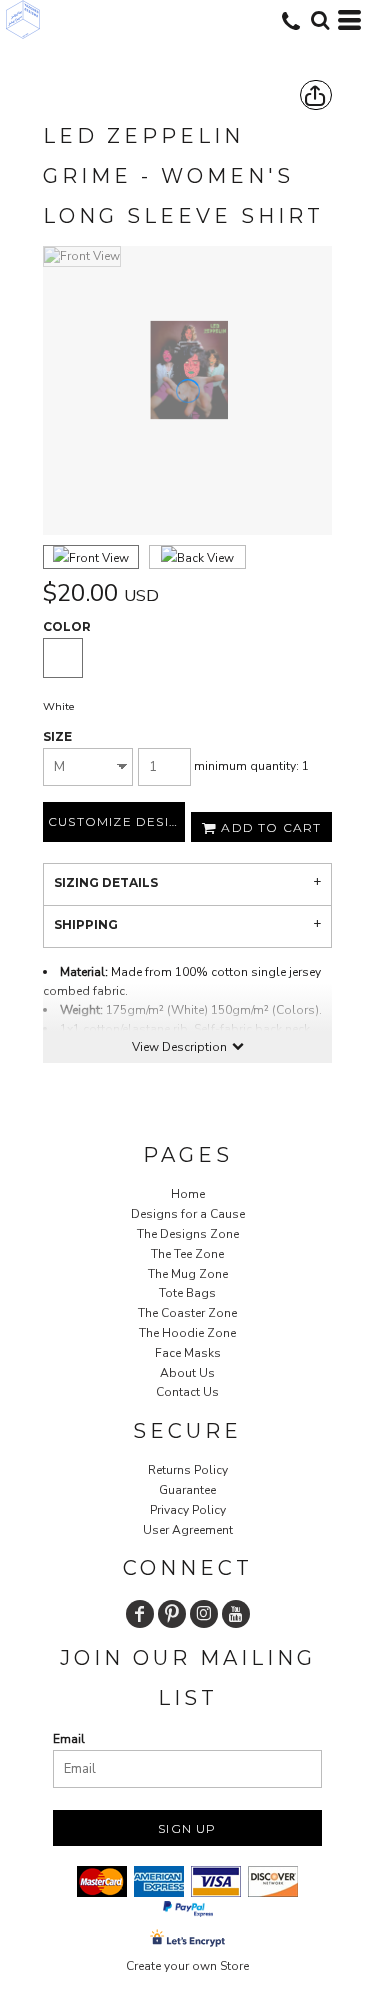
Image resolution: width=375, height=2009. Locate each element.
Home (188, 1194)
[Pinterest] (172, 1614)
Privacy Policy (188, 1510)
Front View (99, 558)
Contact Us (187, 1392)
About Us (187, 1373)
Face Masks (188, 1353)
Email (69, 1739)
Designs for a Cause (188, 1214)
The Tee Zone (187, 1254)
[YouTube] (236, 1614)
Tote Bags (187, 1293)
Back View (205, 558)
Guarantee (187, 1490)
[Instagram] (204, 1614)
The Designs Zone (188, 1234)
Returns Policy (188, 1470)
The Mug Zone (188, 1274)
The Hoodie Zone (187, 1333)
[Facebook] (140, 1614)
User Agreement (188, 1530)
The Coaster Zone (187, 1313)
